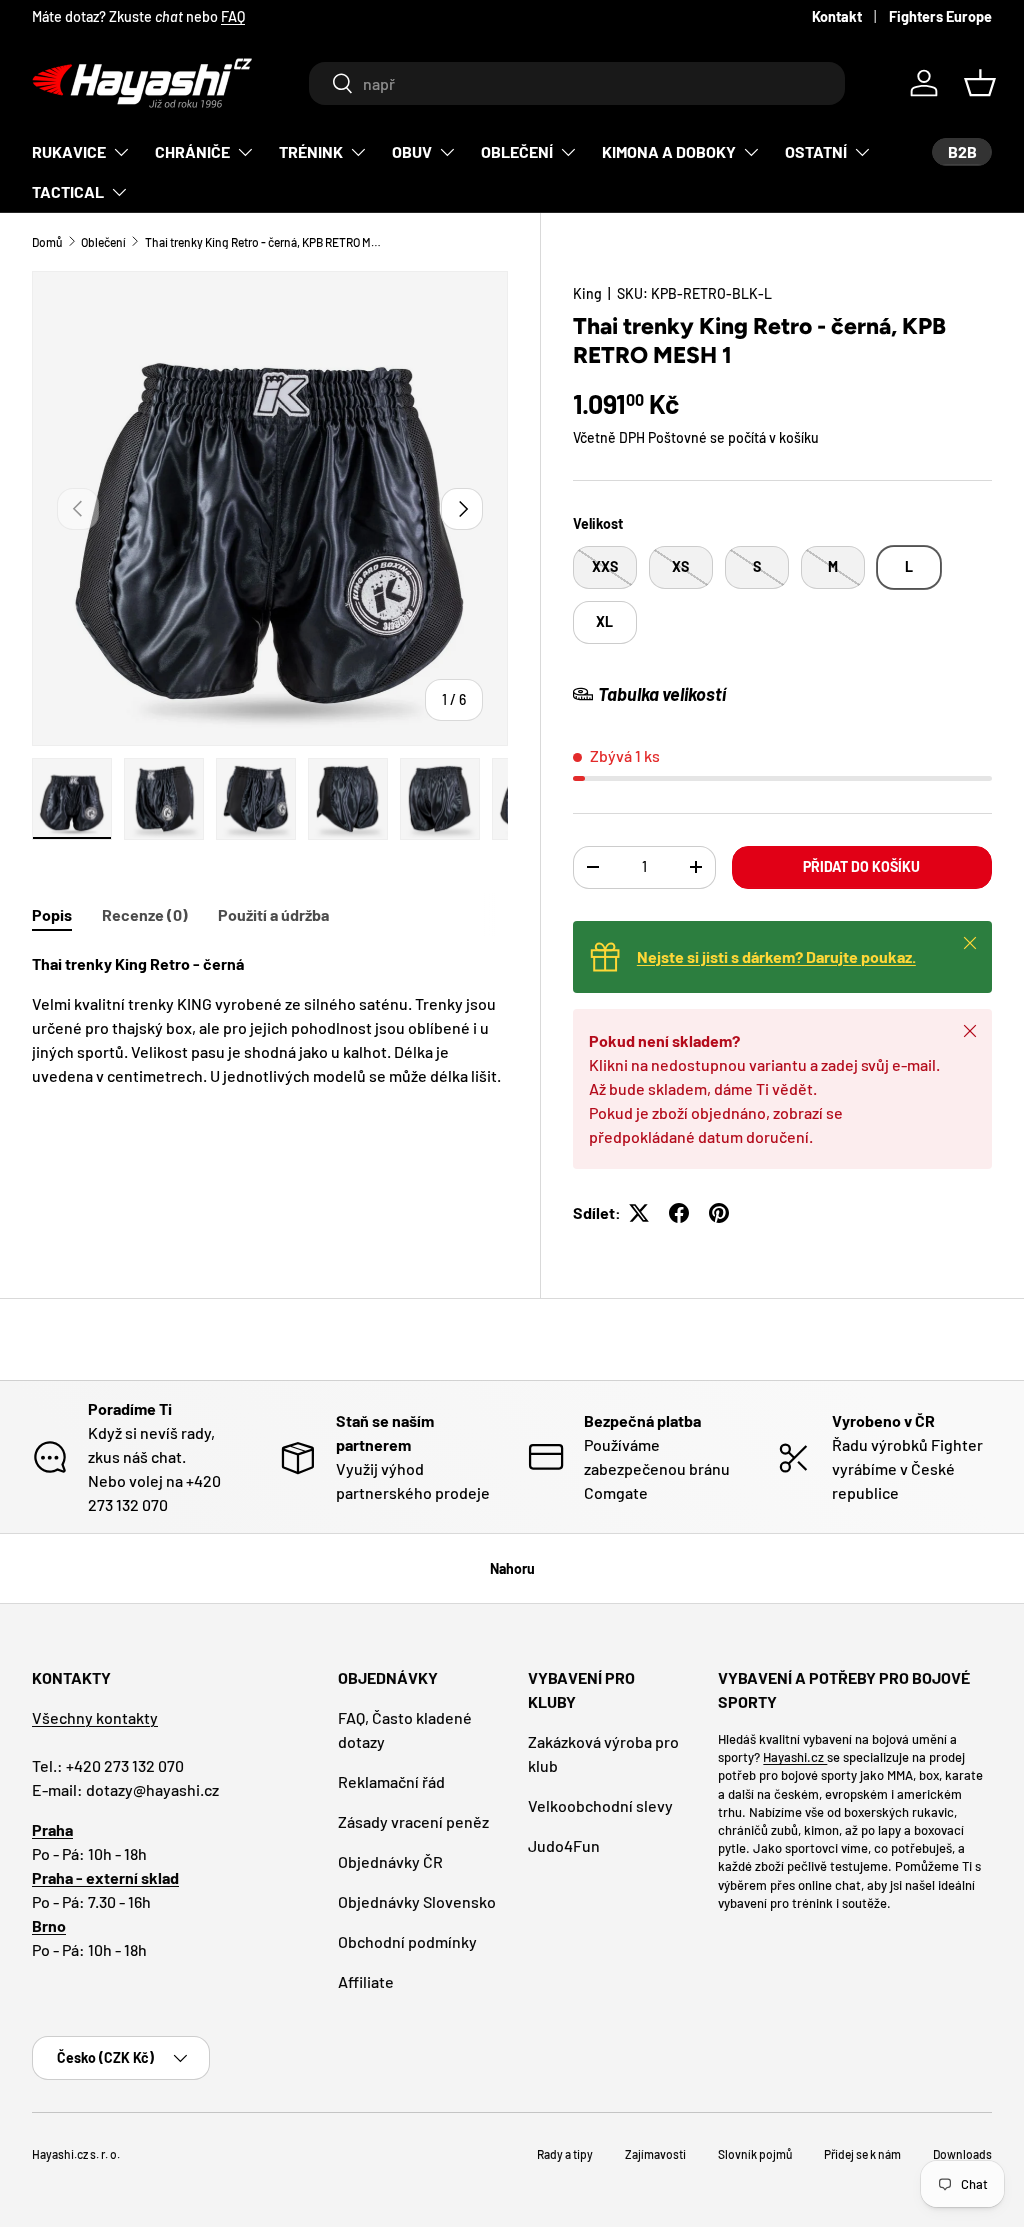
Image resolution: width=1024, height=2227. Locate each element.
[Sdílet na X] (639, 1213)
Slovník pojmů (755, 2154)
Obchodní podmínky (407, 1941)
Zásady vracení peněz (413, 1821)
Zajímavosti (655, 2154)
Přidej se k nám (862, 2154)
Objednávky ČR (390, 1861)
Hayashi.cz (795, 1757)
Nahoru (512, 1568)
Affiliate (366, 1981)
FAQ (233, 16)
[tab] (52, 914)
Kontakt (837, 16)
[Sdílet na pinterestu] (719, 1213)
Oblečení (103, 242)
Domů (47, 242)
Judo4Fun (564, 1845)
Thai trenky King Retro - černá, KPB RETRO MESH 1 (265, 242)
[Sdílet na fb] (679, 1213)
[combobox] (576, 83)
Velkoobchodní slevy (600, 1805)
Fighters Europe (940, 16)
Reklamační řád (391, 1781)
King (587, 293)
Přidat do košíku (861, 866)
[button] (980, 83)
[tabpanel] (270, 1020)
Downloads (962, 2154)
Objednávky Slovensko (417, 1901)
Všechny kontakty (95, 1717)
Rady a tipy (565, 2154)
